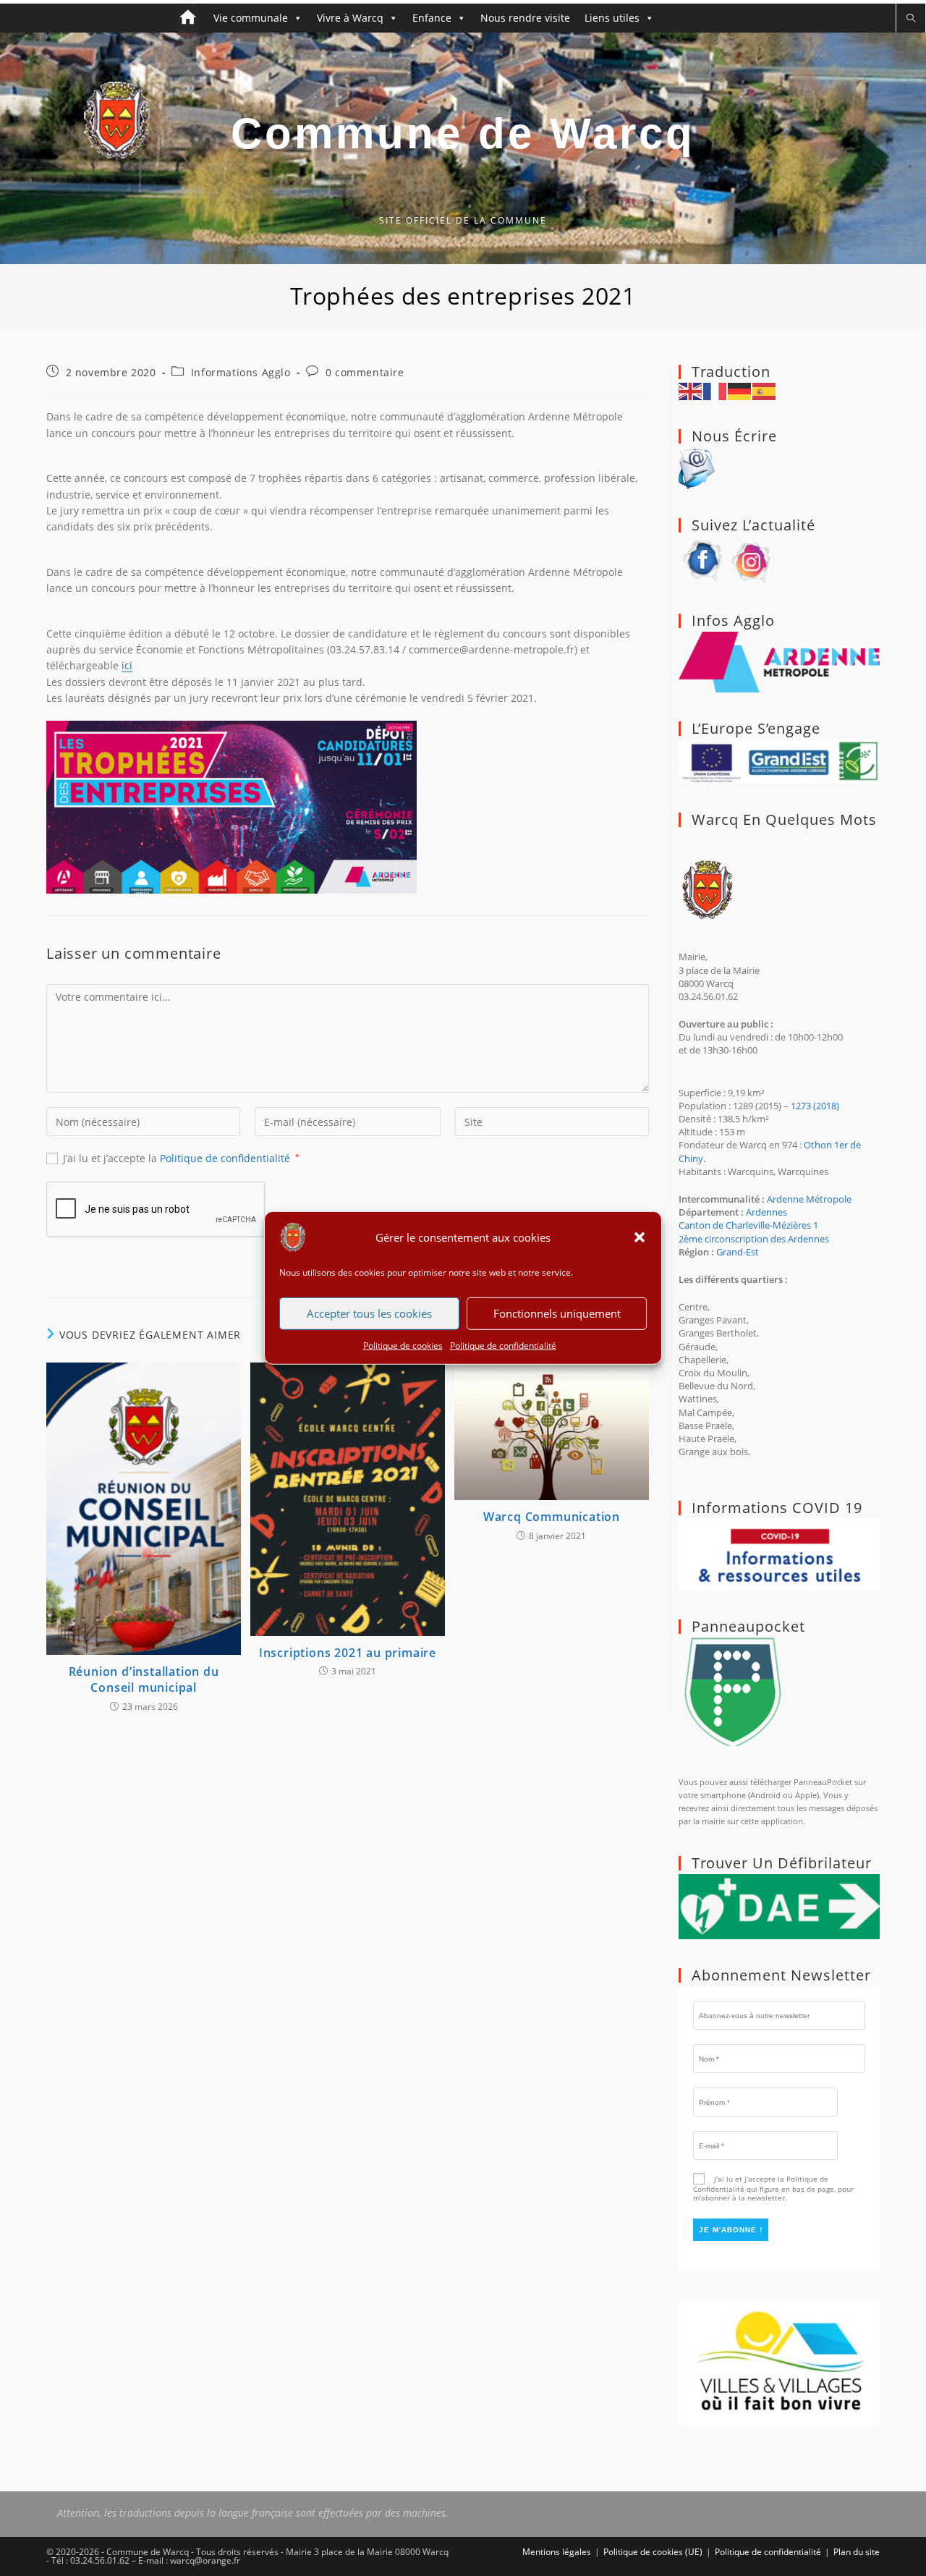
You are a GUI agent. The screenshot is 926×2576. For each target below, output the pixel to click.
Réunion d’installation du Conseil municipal (144, 1679)
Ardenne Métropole (809, 1199)
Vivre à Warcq (350, 18)
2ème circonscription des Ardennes (754, 1239)
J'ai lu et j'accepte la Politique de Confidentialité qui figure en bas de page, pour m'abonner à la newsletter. (773, 2188)
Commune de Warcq (463, 134)
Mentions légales (557, 2552)
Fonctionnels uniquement (557, 1313)
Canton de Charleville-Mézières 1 (748, 1225)
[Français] (715, 390)
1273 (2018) (815, 1106)
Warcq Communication (552, 1517)
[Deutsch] (740, 390)
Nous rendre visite (525, 18)
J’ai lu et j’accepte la (181, 1158)
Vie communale (251, 18)
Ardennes (766, 1212)
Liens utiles (612, 18)
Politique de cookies (403, 1346)
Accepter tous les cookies (369, 1313)
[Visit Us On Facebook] (703, 559)
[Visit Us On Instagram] (752, 559)
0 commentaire (365, 372)
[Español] (765, 390)
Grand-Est (738, 1252)
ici (127, 665)
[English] (691, 390)
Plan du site (857, 2552)
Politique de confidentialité (503, 1346)
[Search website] (911, 18)
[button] (640, 1237)
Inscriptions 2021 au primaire (348, 1653)
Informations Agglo (241, 372)
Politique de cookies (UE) (653, 2552)
